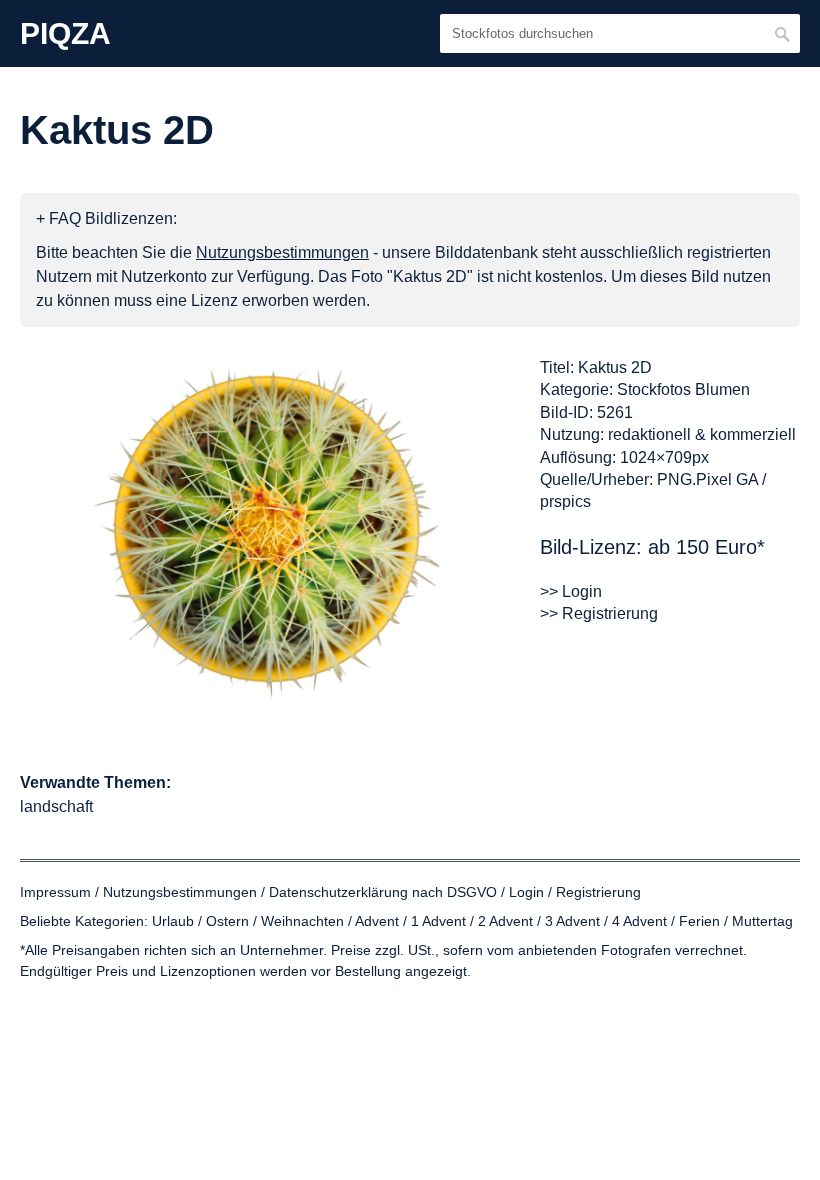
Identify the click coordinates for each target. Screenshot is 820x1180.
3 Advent (572, 921)
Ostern (227, 921)
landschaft (56, 806)
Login (526, 892)
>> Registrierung (599, 613)
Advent (377, 921)
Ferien (699, 921)
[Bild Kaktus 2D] (270, 530)
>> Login (571, 591)
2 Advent (505, 921)
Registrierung (598, 892)
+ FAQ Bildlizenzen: (106, 218)
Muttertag (762, 921)
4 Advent (639, 921)
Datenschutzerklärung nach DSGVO (383, 892)
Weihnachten (302, 921)
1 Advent (438, 921)
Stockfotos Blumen (683, 389)
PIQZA (65, 34)
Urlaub (173, 921)
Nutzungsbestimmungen (180, 892)
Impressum (55, 892)
